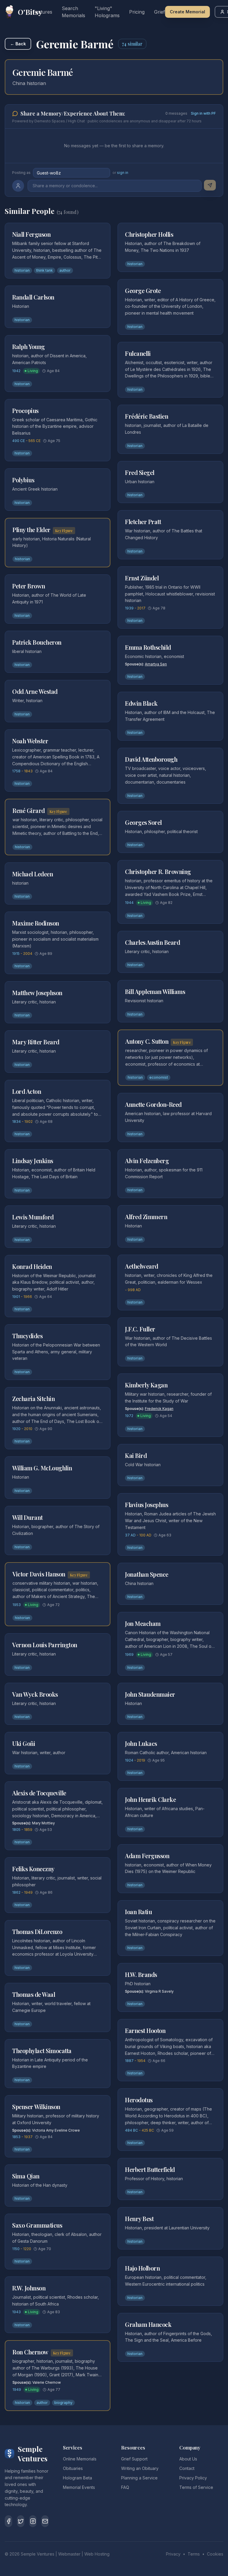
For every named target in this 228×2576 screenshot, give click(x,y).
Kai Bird (136, 1455)
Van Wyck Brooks (35, 1694)
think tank (45, 270)
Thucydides (27, 1336)
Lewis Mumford (33, 1217)
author (65, 270)
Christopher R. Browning (158, 871)
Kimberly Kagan (146, 1385)
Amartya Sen (156, 664)
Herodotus (139, 2100)
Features (42, 12)
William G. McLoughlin (42, 1468)
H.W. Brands (141, 1974)
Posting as (21, 173)
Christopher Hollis (149, 234)
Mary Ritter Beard (36, 1042)
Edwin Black (141, 703)
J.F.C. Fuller (140, 1329)
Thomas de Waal (34, 1994)
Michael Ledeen (33, 874)
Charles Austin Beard (152, 942)
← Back (18, 44)
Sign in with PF (203, 113)
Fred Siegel (140, 472)
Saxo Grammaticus (37, 2225)
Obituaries (73, 2468)
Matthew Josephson (37, 993)
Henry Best (139, 2219)
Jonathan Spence (147, 1574)
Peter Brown (29, 586)
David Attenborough (151, 759)
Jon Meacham (143, 1623)
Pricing (137, 12)
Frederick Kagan (159, 1409)
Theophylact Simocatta (42, 2051)
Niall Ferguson (31, 234)
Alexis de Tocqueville (39, 1793)
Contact (187, 2468)
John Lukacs (141, 1743)
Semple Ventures (38, 2554)
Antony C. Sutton (147, 1041)
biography (63, 2403)
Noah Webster (30, 741)
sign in (123, 173)
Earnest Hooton (145, 2030)
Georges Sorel (143, 822)
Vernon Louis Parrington (45, 1645)
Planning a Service (139, 2478)
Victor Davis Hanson (39, 1574)
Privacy (173, 2554)
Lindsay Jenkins (33, 1161)
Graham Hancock (148, 2324)
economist (159, 1077)
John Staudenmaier (150, 1694)
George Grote (143, 290)
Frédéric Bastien (147, 416)
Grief (160, 12)
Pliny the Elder (31, 530)
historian (22, 270)
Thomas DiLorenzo (37, 1931)
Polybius (23, 480)
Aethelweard (142, 1266)
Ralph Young (28, 346)
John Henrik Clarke (150, 1799)
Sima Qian (26, 2176)
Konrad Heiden (32, 1266)
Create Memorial (187, 12)
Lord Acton (27, 1091)
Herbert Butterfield (150, 2169)
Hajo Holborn (142, 2268)
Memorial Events (79, 2487)
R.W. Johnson (29, 2288)
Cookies (215, 2554)
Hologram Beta (77, 2478)
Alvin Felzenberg (147, 1161)
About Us (188, 2459)
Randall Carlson (33, 297)
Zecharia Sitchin (33, 1399)
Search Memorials (73, 12)
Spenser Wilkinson (36, 2107)
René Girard (29, 810)
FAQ (125, 2487)
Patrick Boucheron (37, 642)
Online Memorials (80, 2459)
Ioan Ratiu (138, 1912)
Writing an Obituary (140, 2468)
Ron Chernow (30, 2352)
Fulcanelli (138, 353)
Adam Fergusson (147, 1856)
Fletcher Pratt (143, 522)
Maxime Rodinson (36, 923)
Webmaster (69, 2554)
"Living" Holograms (107, 12)
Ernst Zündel (142, 578)
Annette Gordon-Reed (153, 1104)
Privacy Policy (193, 2478)
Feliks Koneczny (33, 1869)
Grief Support (134, 2459)
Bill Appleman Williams (155, 991)
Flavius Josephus (147, 1505)
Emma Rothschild (148, 647)
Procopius (25, 410)
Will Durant (27, 1517)
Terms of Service (196, 2487)
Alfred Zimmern (146, 1217)
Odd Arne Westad (35, 691)
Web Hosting (97, 2554)
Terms (194, 2554)
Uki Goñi (24, 1743)
